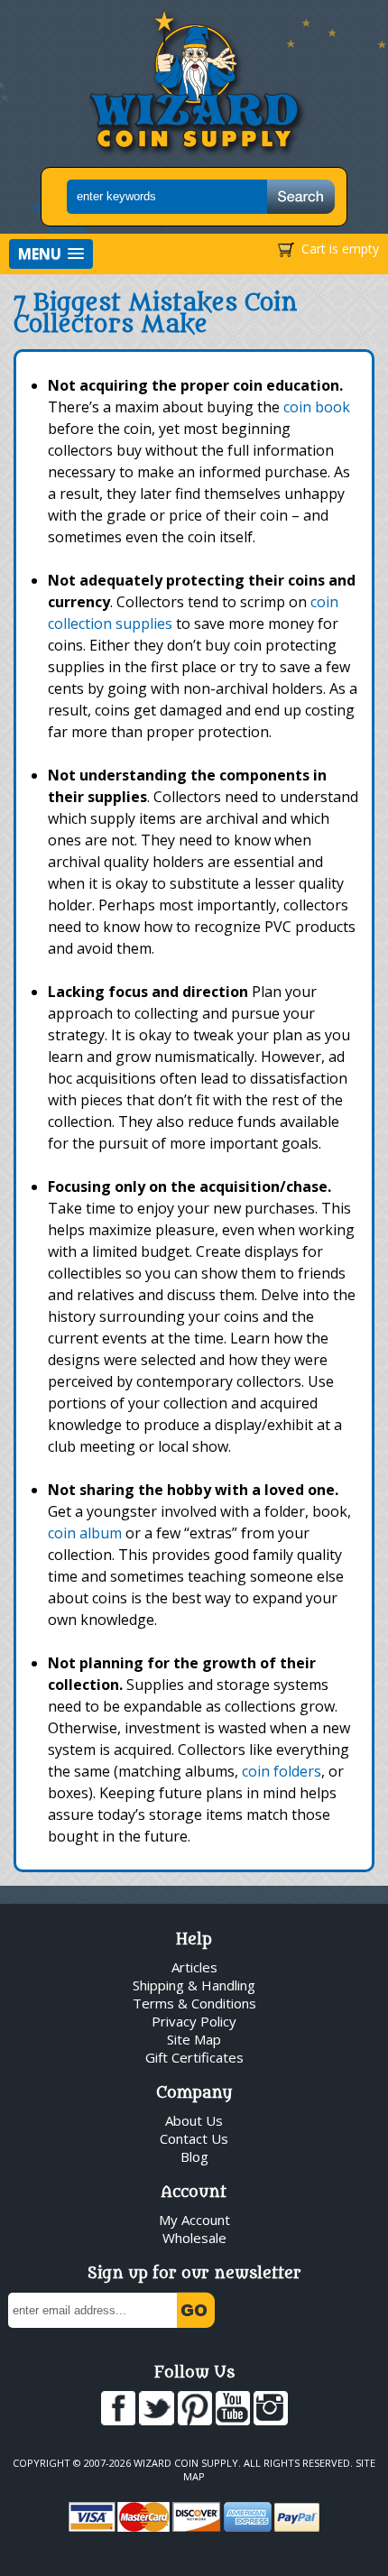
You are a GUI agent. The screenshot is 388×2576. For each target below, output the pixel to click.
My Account (194, 2220)
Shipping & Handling (194, 1985)
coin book (317, 407)
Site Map (194, 2039)
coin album (85, 1533)
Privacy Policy (194, 2021)
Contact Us (194, 2138)
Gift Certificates (194, 2057)
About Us (194, 2120)
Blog (194, 2156)
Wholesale (194, 2238)
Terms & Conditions (194, 2003)
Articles (194, 1967)
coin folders (282, 1771)
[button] (51, 254)
